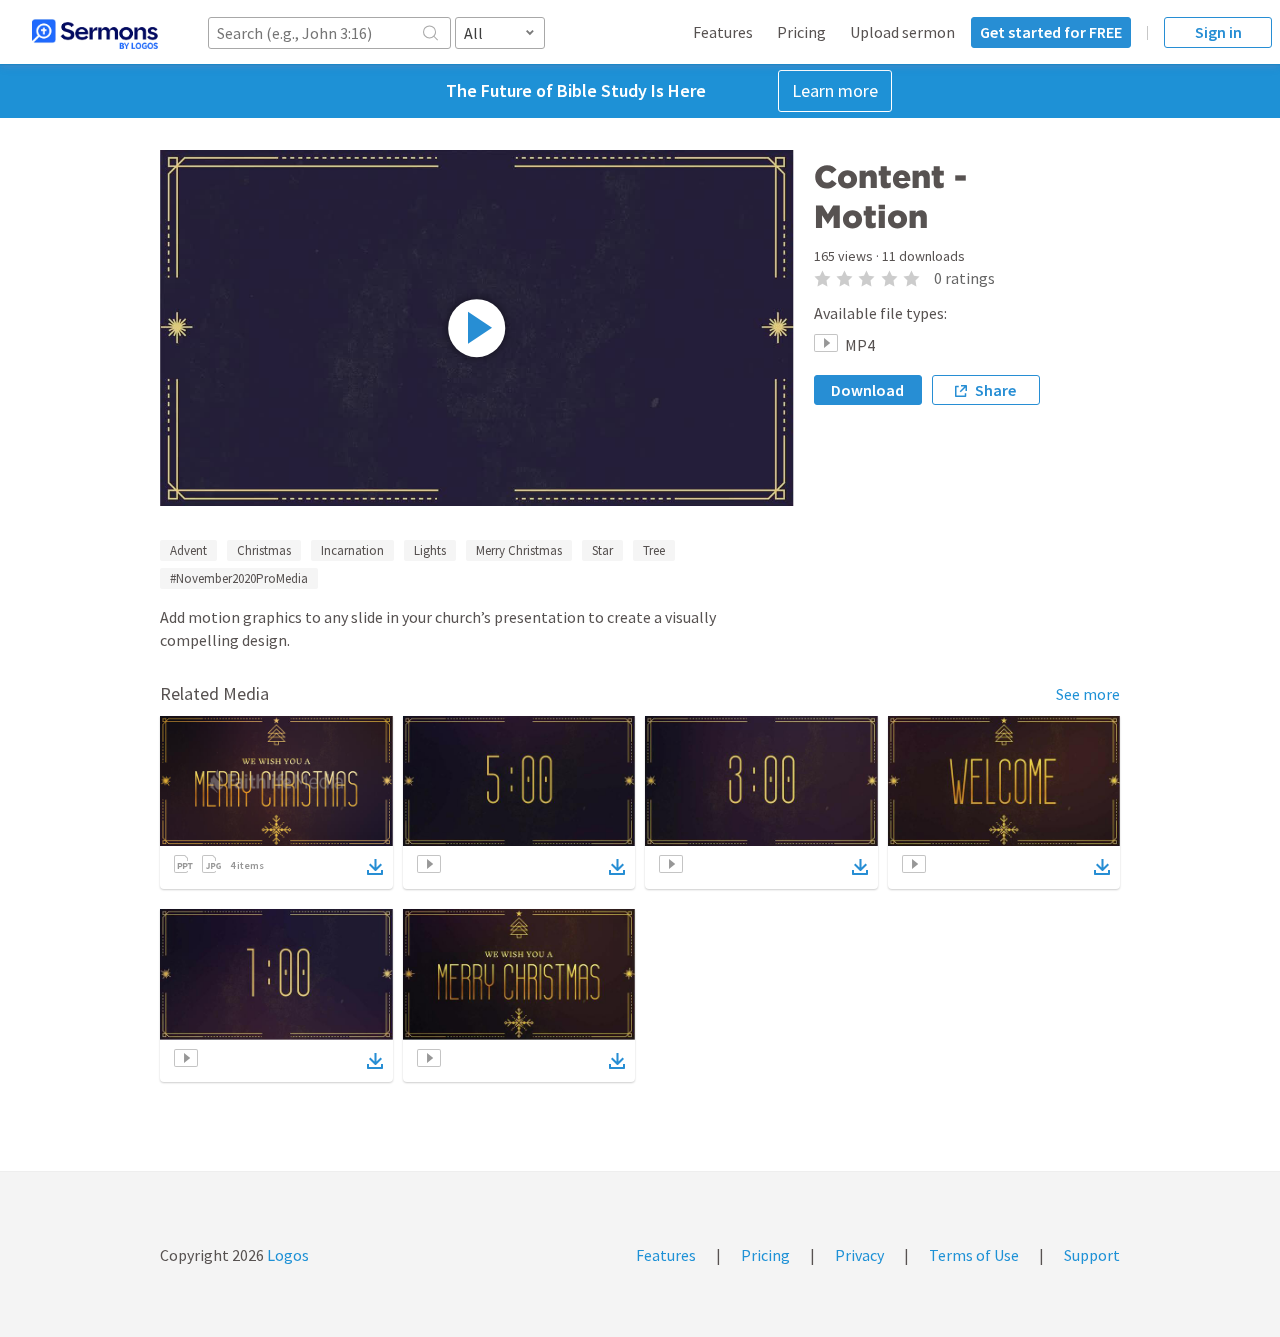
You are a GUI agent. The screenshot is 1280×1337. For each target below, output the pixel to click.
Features (723, 32)
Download (867, 390)
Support (1092, 1255)
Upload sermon (902, 32)
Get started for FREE (1051, 32)
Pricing (801, 32)
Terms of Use (974, 1255)
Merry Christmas (519, 550)
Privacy (859, 1255)
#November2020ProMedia (239, 578)
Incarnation (352, 550)
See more (1088, 694)
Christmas (264, 550)
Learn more (835, 90)
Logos (286, 1255)
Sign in (1218, 32)
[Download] (375, 867)
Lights (430, 550)
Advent (188, 550)
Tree (654, 550)
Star (602, 550)
